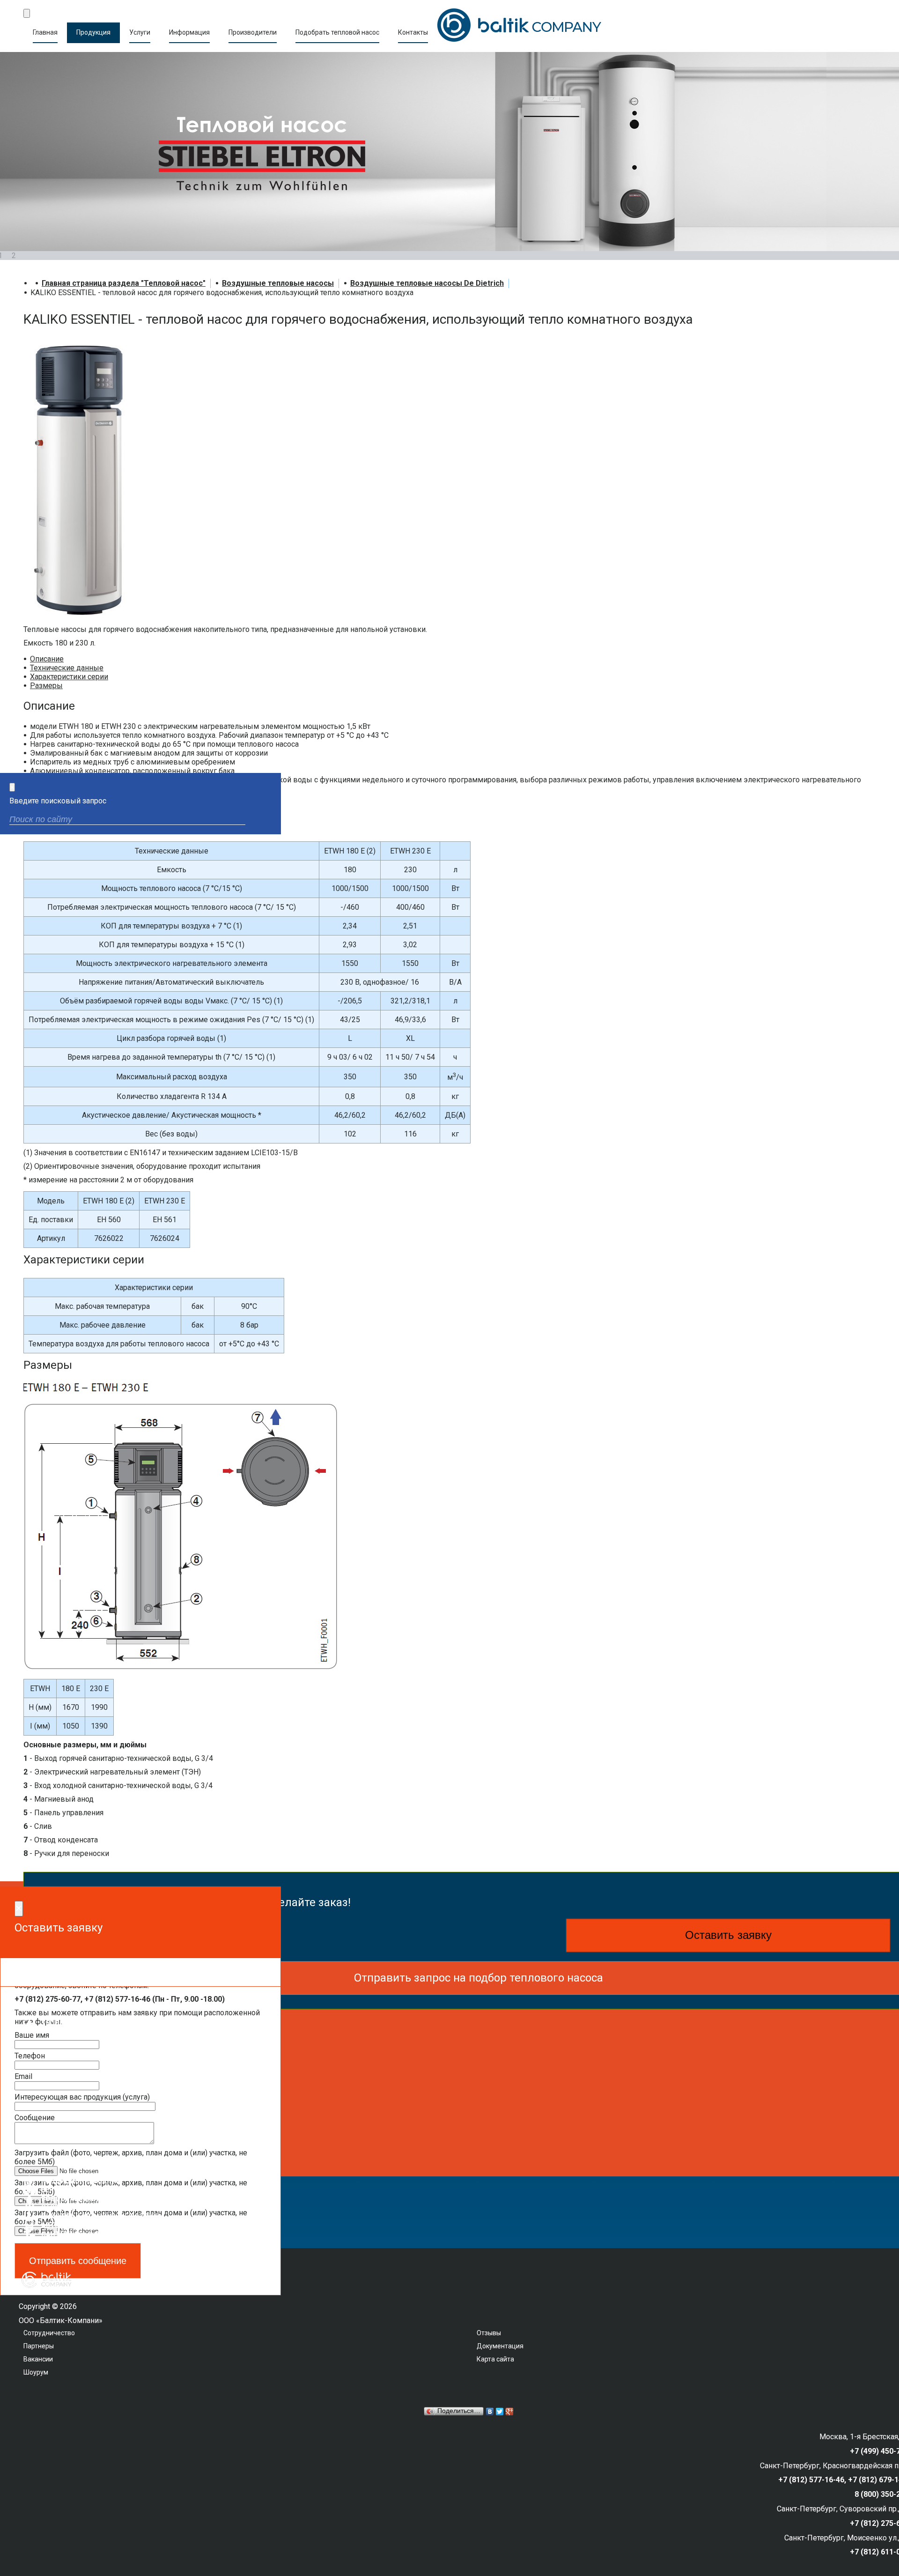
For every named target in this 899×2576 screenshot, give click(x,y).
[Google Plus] (510, 2412)
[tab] (47, 659)
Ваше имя (32, 2035)
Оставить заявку (728, 1935)
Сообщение (35, 2118)
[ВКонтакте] (490, 2412)
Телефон (30, 2056)
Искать (266, 820)
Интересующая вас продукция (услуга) (82, 2097)
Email (23, 2076)
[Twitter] (500, 2412)
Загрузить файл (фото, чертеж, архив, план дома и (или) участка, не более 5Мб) (131, 2157)
